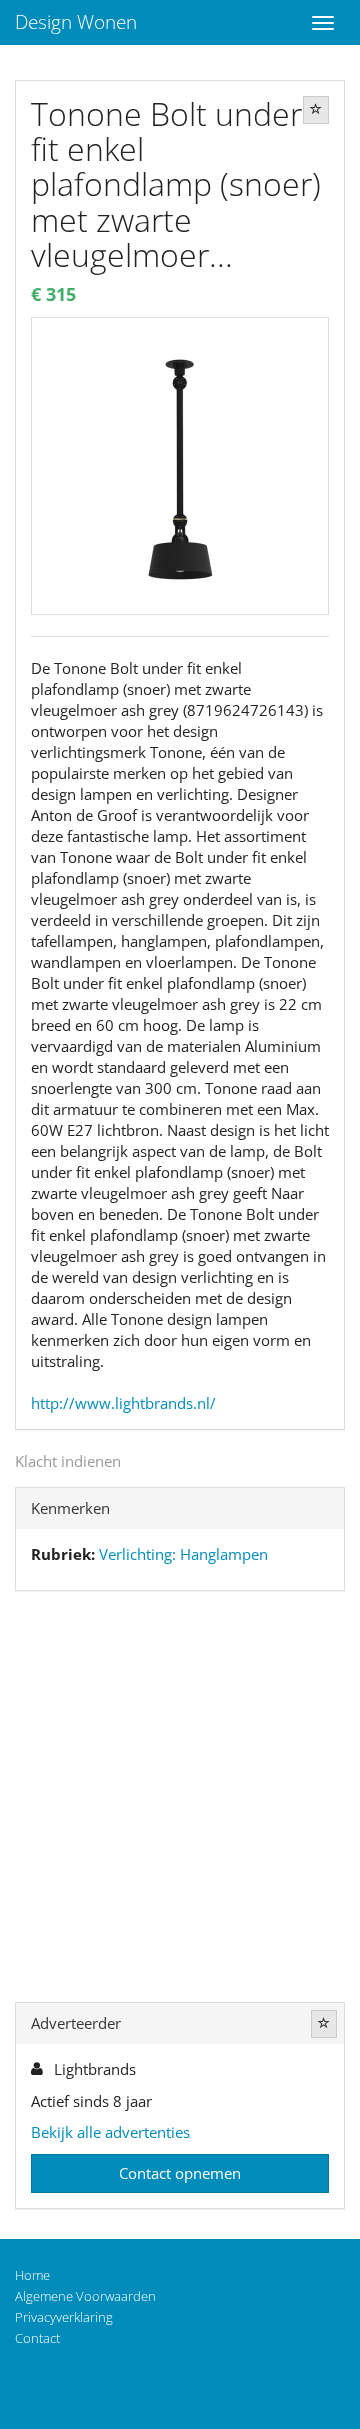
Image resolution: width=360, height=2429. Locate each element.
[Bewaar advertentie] (316, 110)
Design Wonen (76, 22)
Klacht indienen (68, 1461)
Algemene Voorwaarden (85, 2296)
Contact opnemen (180, 2173)
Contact (37, 2338)
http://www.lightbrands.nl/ (123, 1403)
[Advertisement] (180, 1801)
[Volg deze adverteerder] (324, 2024)
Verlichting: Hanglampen (183, 1554)
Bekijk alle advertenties (110, 2132)
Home (32, 2275)
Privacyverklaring (64, 2317)
